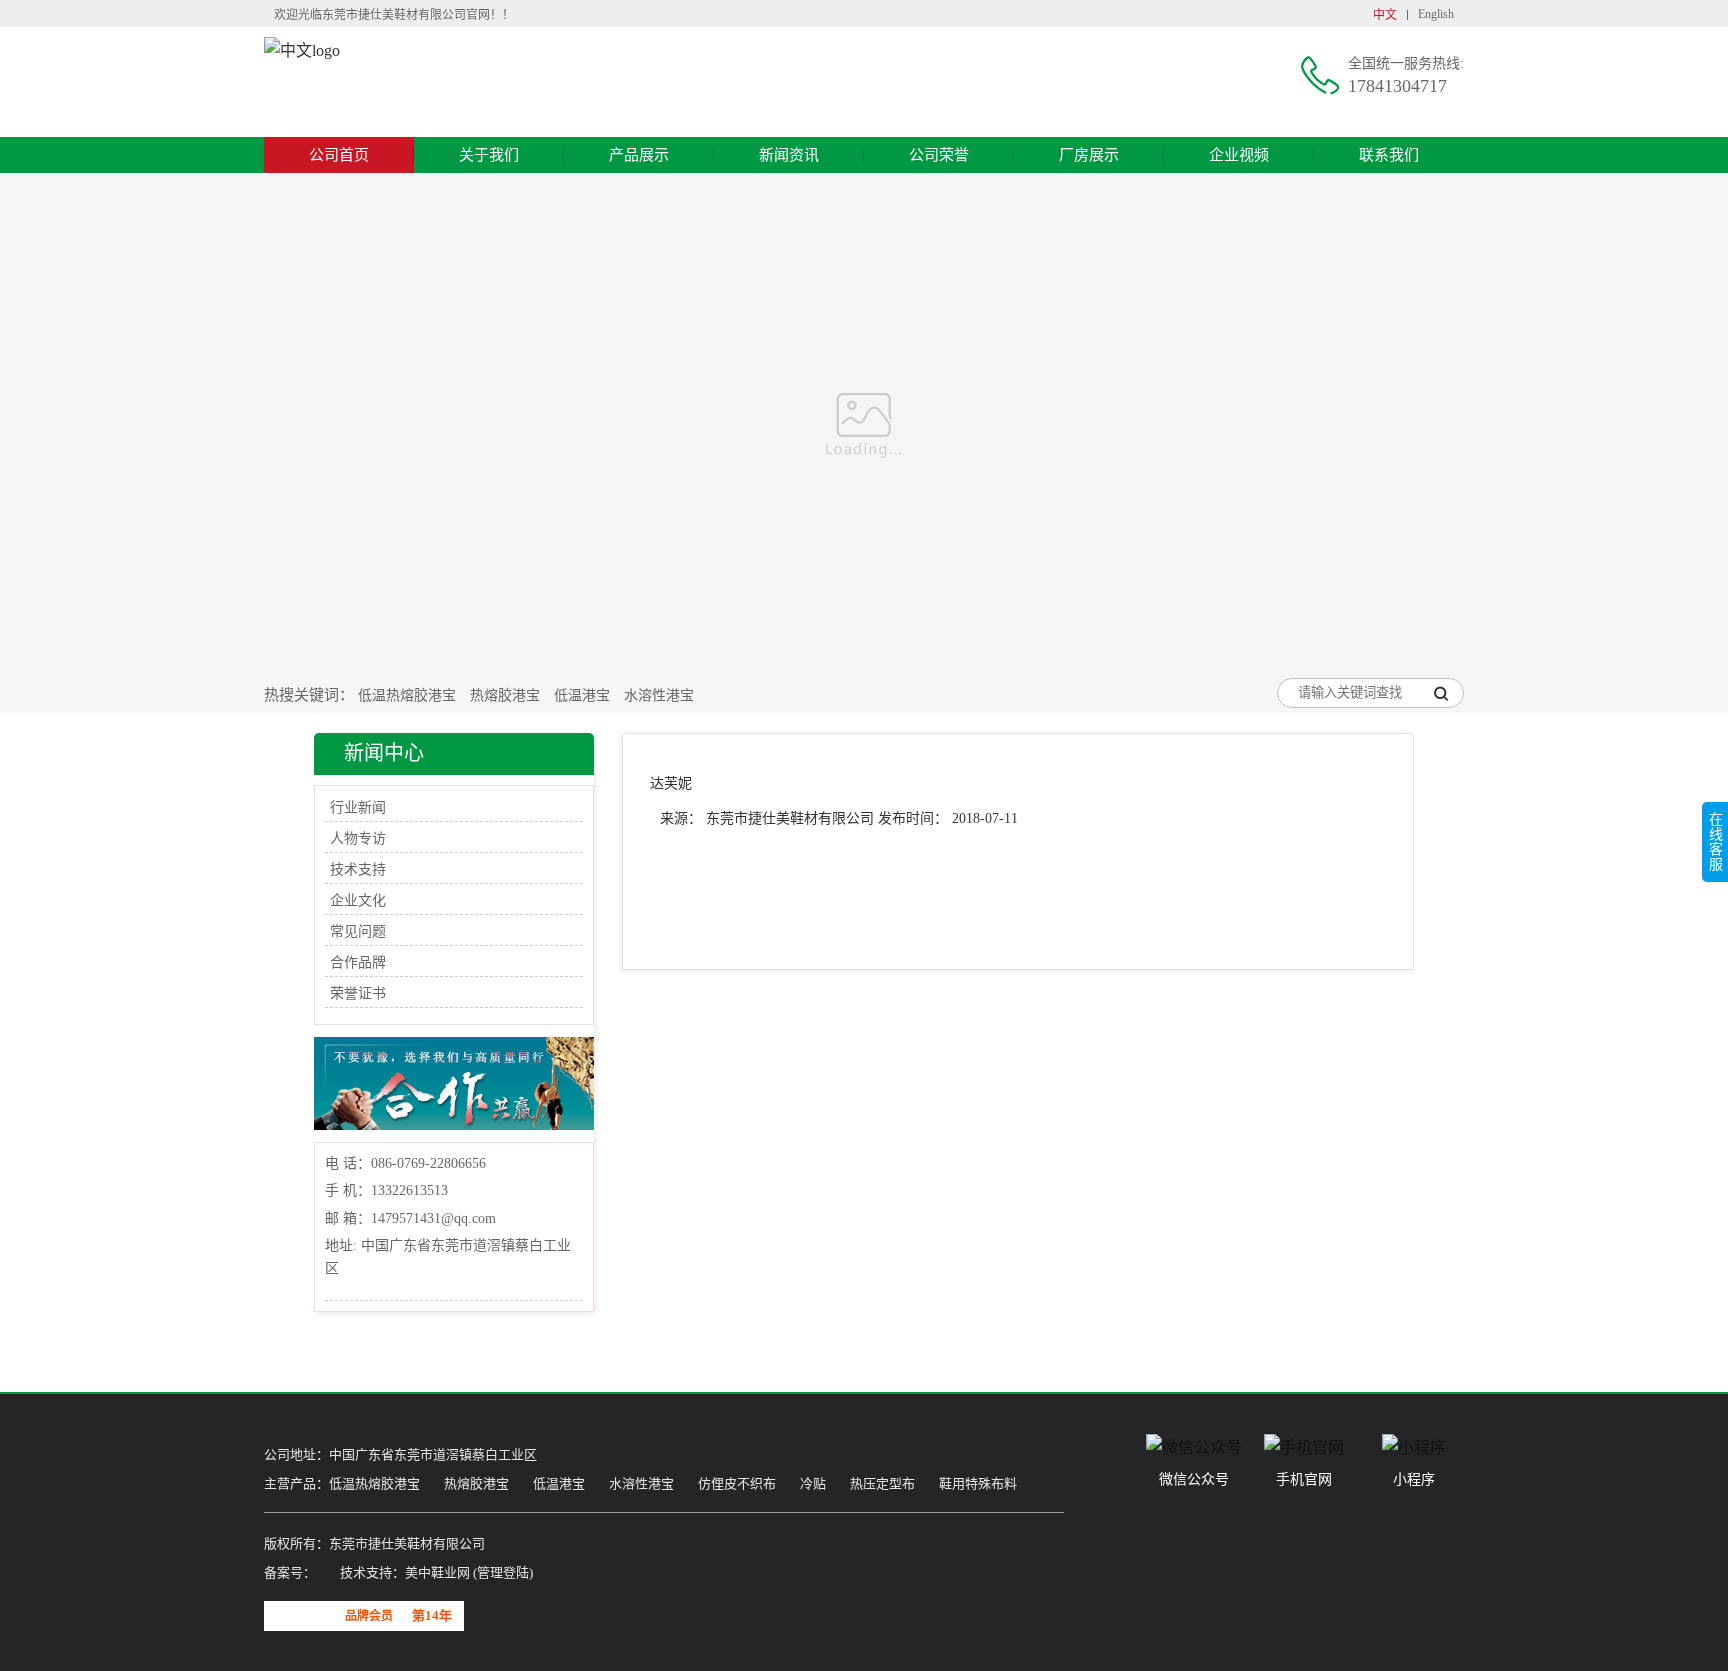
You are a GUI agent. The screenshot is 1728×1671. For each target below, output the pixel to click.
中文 (1385, 15)
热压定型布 (882, 1483)
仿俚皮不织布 (737, 1483)
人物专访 (358, 838)
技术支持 (358, 869)
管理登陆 (503, 1572)
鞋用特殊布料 (978, 1483)
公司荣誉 (939, 155)
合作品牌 (358, 962)
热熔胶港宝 (505, 695)
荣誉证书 (358, 993)
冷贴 (813, 1483)
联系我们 (1389, 155)
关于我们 (489, 155)
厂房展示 (1089, 155)
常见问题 (358, 931)
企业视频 (1239, 155)
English (1436, 14)
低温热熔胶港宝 (407, 695)
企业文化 (358, 900)
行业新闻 (358, 807)
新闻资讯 (789, 155)
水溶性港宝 (659, 695)
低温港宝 (582, 695)
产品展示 (639, 155)
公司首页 (339, 155)
